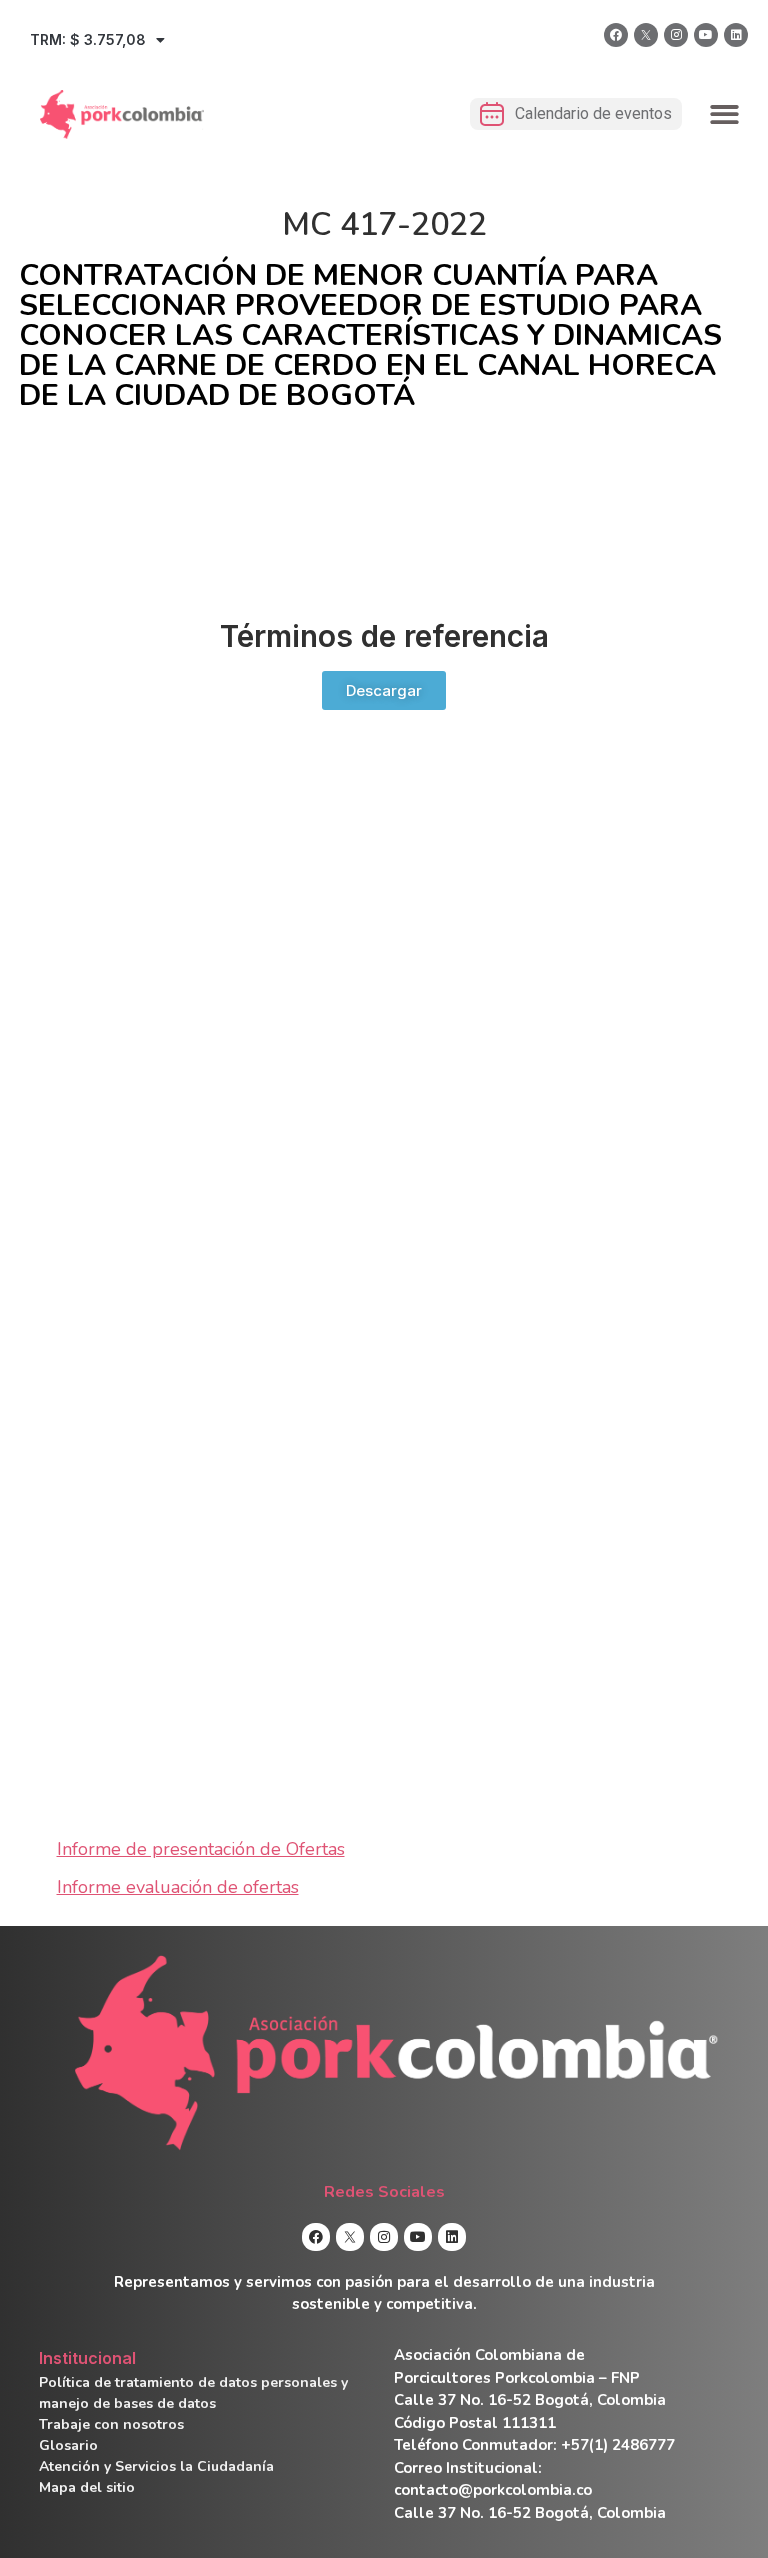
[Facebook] (616, 35)
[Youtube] (706, 35)
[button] (725, 114)
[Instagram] (676, 35)
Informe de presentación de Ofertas (201, 1849)
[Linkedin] (736, 35)
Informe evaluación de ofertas (178, 1887)
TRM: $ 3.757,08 (88, 39)
